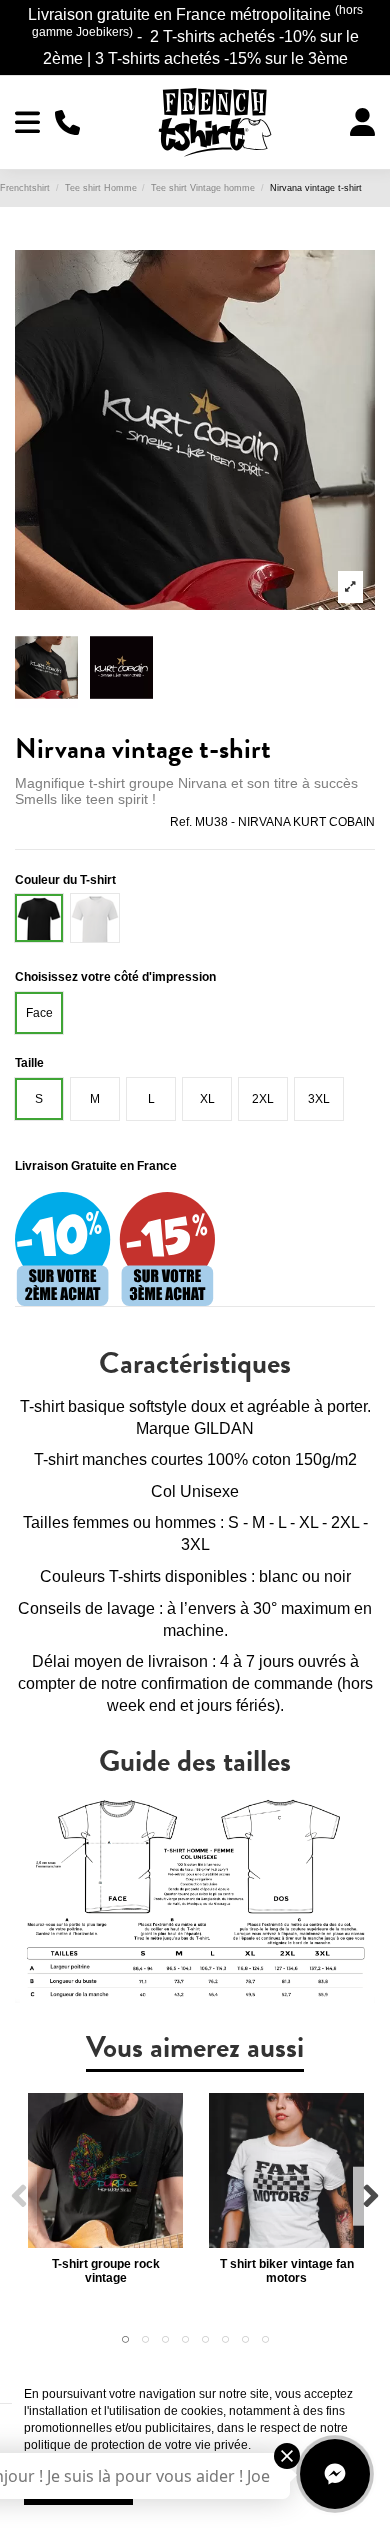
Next (370, 2196)
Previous (19, 2196)
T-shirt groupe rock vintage (106, 2271)
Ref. (181, 822)
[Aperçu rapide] (106, 2242)
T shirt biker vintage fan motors (287, 2271)
